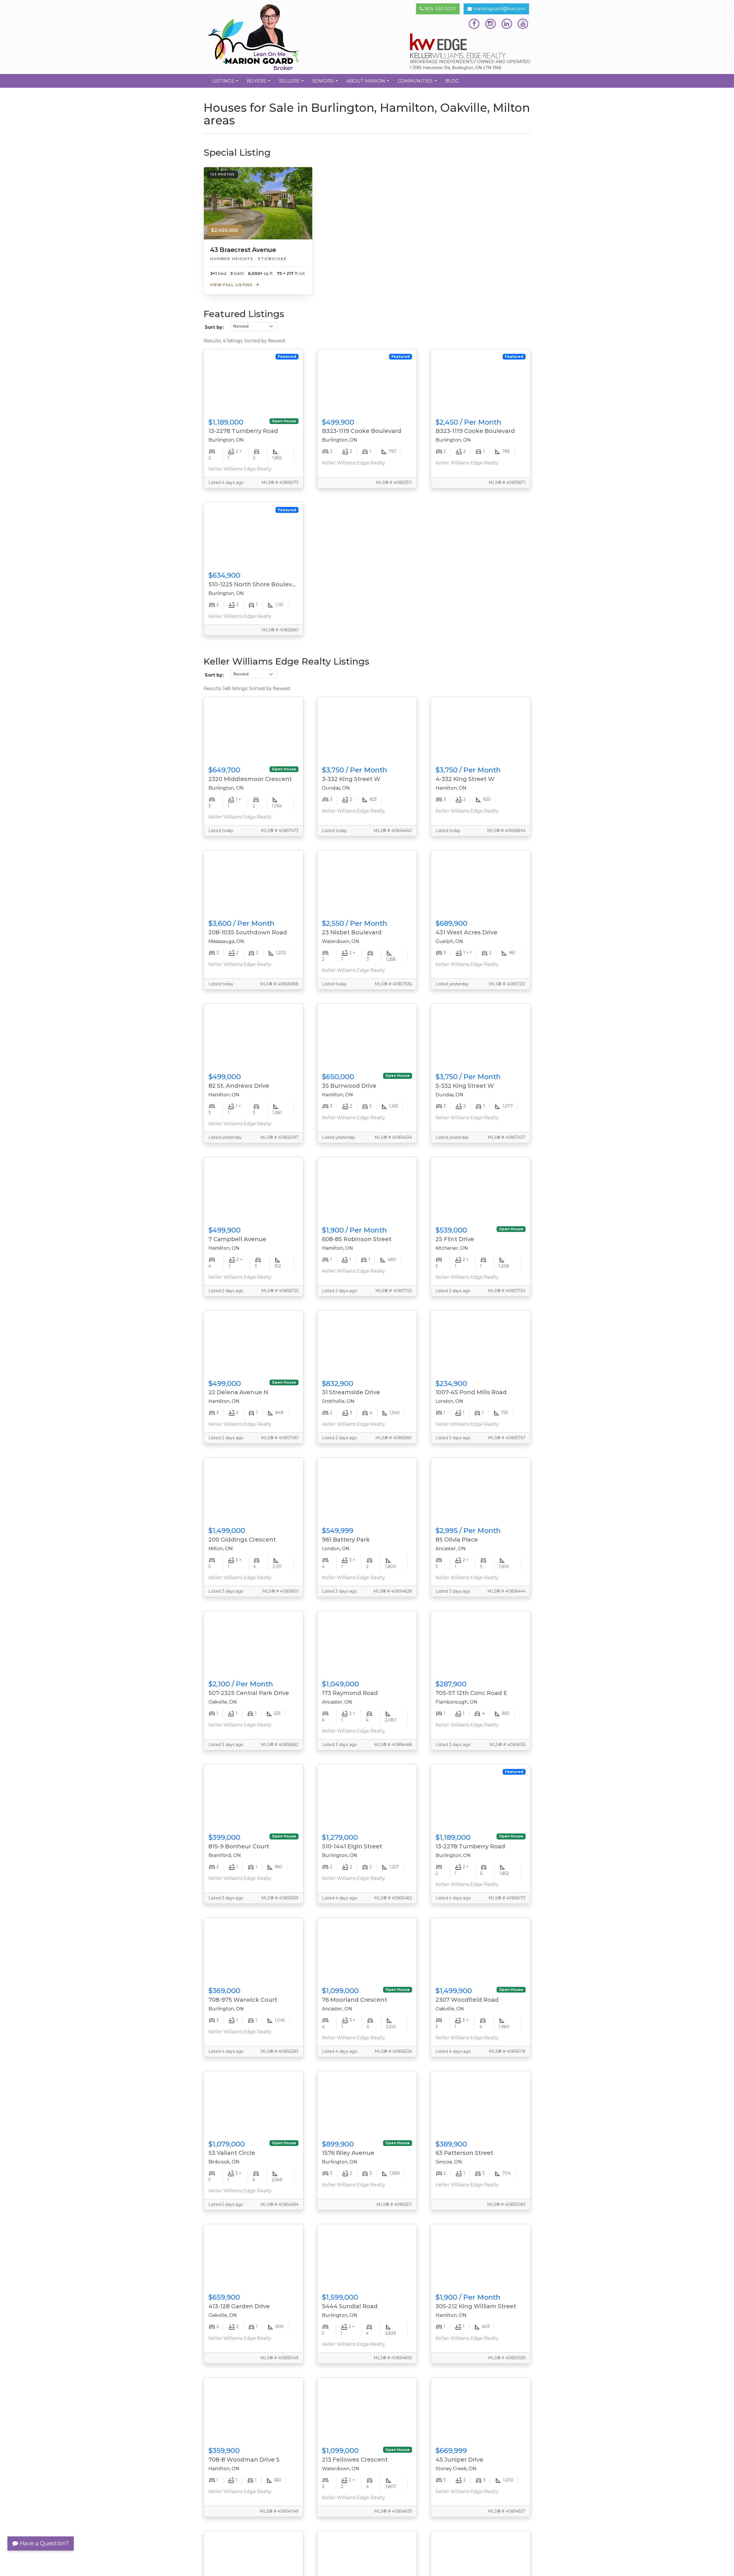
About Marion (368, 83)
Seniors (326, 83)
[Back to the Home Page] (283, 37)
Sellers (292, 83)
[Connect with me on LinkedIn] (507, 24)
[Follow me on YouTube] (523, 24)
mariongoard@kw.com (499, 9)
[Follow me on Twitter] (490, 24)
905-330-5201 (440, 9)
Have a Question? (43, 2543)
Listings (226, 83)
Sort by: (214, 327)
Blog (452, 81)
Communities (418, 83)
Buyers (259, 83)
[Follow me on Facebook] (474, 24)
